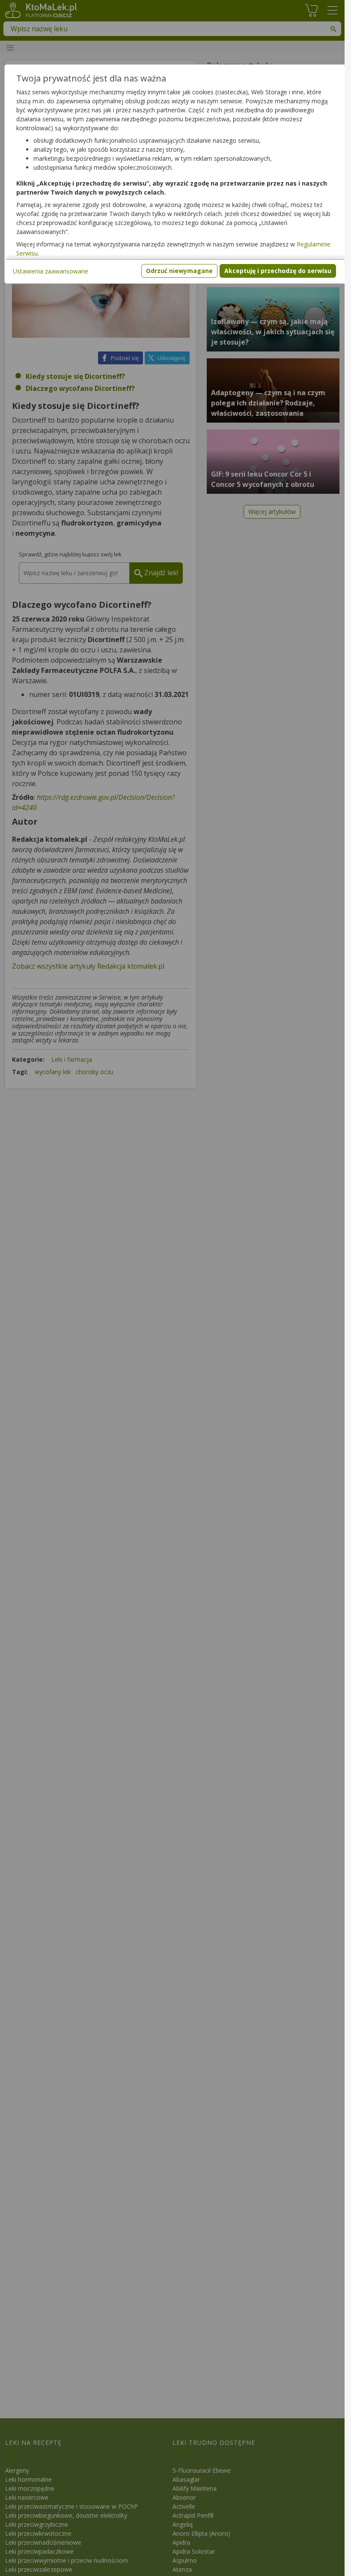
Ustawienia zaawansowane (51, 271)
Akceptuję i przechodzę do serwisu (278, 271)
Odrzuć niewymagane (179, 271)
